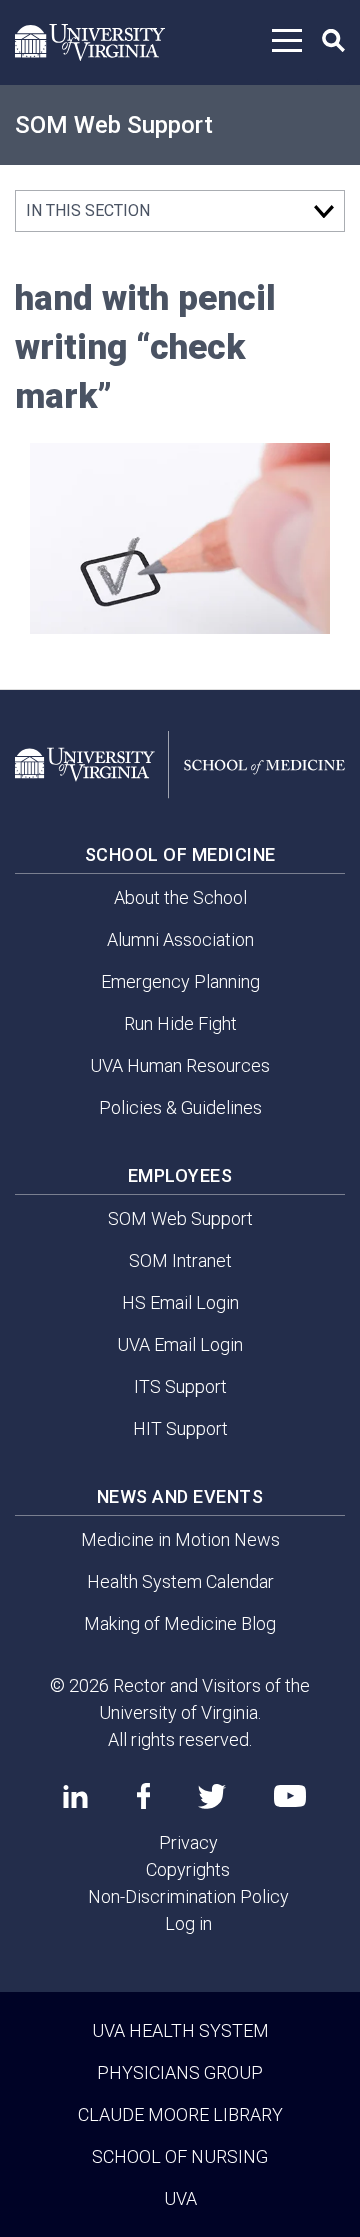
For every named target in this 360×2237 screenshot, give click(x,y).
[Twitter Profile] (212, 1796)
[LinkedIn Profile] (75, 1796)
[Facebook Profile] (143, 1796)
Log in (188, 1923)
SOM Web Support (114, 125)
